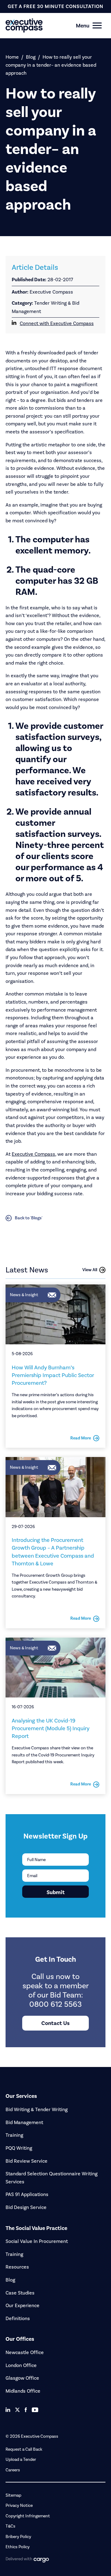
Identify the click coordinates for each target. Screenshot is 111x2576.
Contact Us (55, 2023)
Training (14, 2135)
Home (12, 57)
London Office (21, 2365)
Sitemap (13, 2495)
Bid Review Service (27, 2161)
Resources (17, 2267)
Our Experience (23, 2305)
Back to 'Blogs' (29, 1218)
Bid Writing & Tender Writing (37, 2109)
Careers (13, 2470)
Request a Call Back (24, 2449)
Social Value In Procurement (37, 2241)
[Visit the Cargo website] (41, 2560)
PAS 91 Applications (27, 2194)
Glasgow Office (22, 2378)
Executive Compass (33, 1154)
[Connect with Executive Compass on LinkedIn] (8, 2410)
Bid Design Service (26, 2207)
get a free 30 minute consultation (55, 6)
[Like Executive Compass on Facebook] (26, 2410)
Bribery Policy (18, 2537)
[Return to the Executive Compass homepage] (45, 25)
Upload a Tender (21, 2459)
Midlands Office (23, 2391)
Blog (31, 57)
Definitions (18, 2318)
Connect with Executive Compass (57, 323)
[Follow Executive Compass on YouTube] (35, 2410)
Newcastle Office (25, 2352)
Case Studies (20, 2293)
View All (90, 1270)
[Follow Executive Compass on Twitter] (17, 2410)
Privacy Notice (19, 2505)
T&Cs (10, 2526)
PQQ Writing (19, 2148)
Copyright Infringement (28, 2516)
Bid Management (24, 2122)
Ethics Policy (18, 2547)
